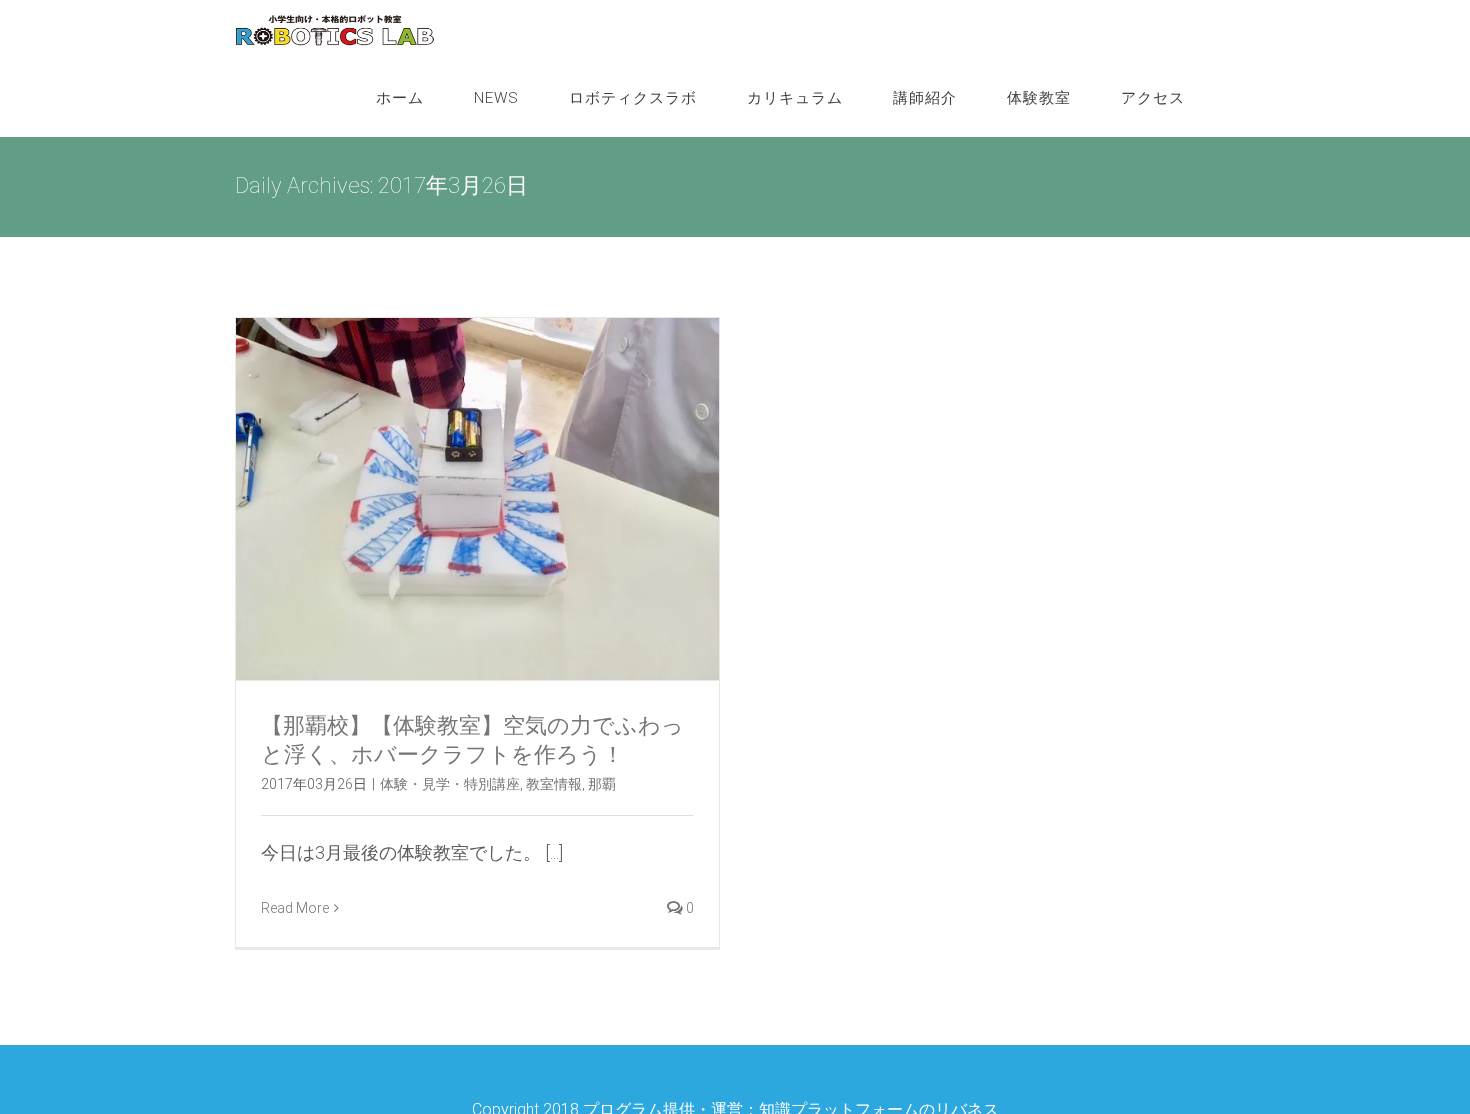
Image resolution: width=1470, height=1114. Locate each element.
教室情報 (554, 784)
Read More (295, 908)
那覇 (602, 784)
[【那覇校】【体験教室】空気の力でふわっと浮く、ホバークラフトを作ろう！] (477, 499)
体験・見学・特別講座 (450, 784)
